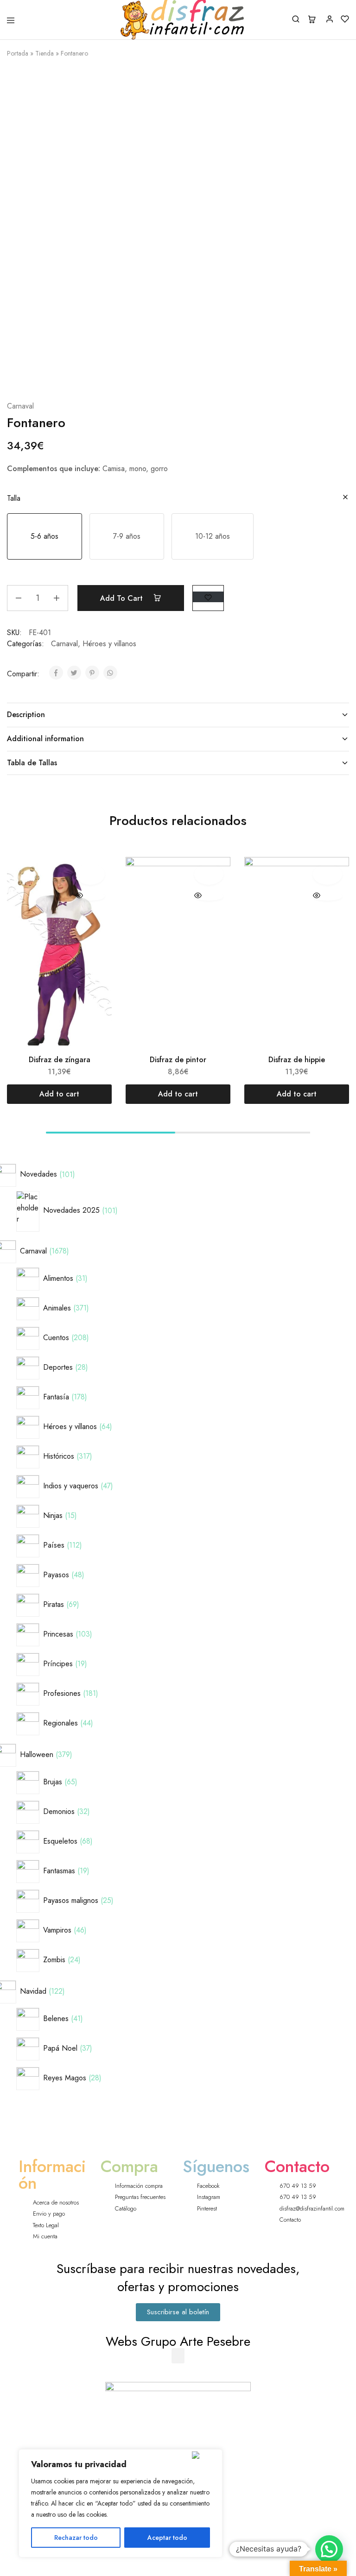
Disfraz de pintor (178, 1060)
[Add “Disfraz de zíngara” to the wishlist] (90, 874)
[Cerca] (205, 2455)
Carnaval (20, 406)
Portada (18, 53)
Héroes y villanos (109, 644)
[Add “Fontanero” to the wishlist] (208, 597)
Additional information (45, 739)
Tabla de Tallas (32, 763)
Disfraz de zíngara (60, 1060)
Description (26, 715)
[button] (44, 536)
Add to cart (123, 598)
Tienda (44, 53)
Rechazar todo (76, 2538)
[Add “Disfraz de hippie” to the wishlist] (327, 874)
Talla (14, 498)
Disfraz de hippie (297, 1060)
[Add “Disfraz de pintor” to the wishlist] (209, 874)
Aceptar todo (167, 2538)
